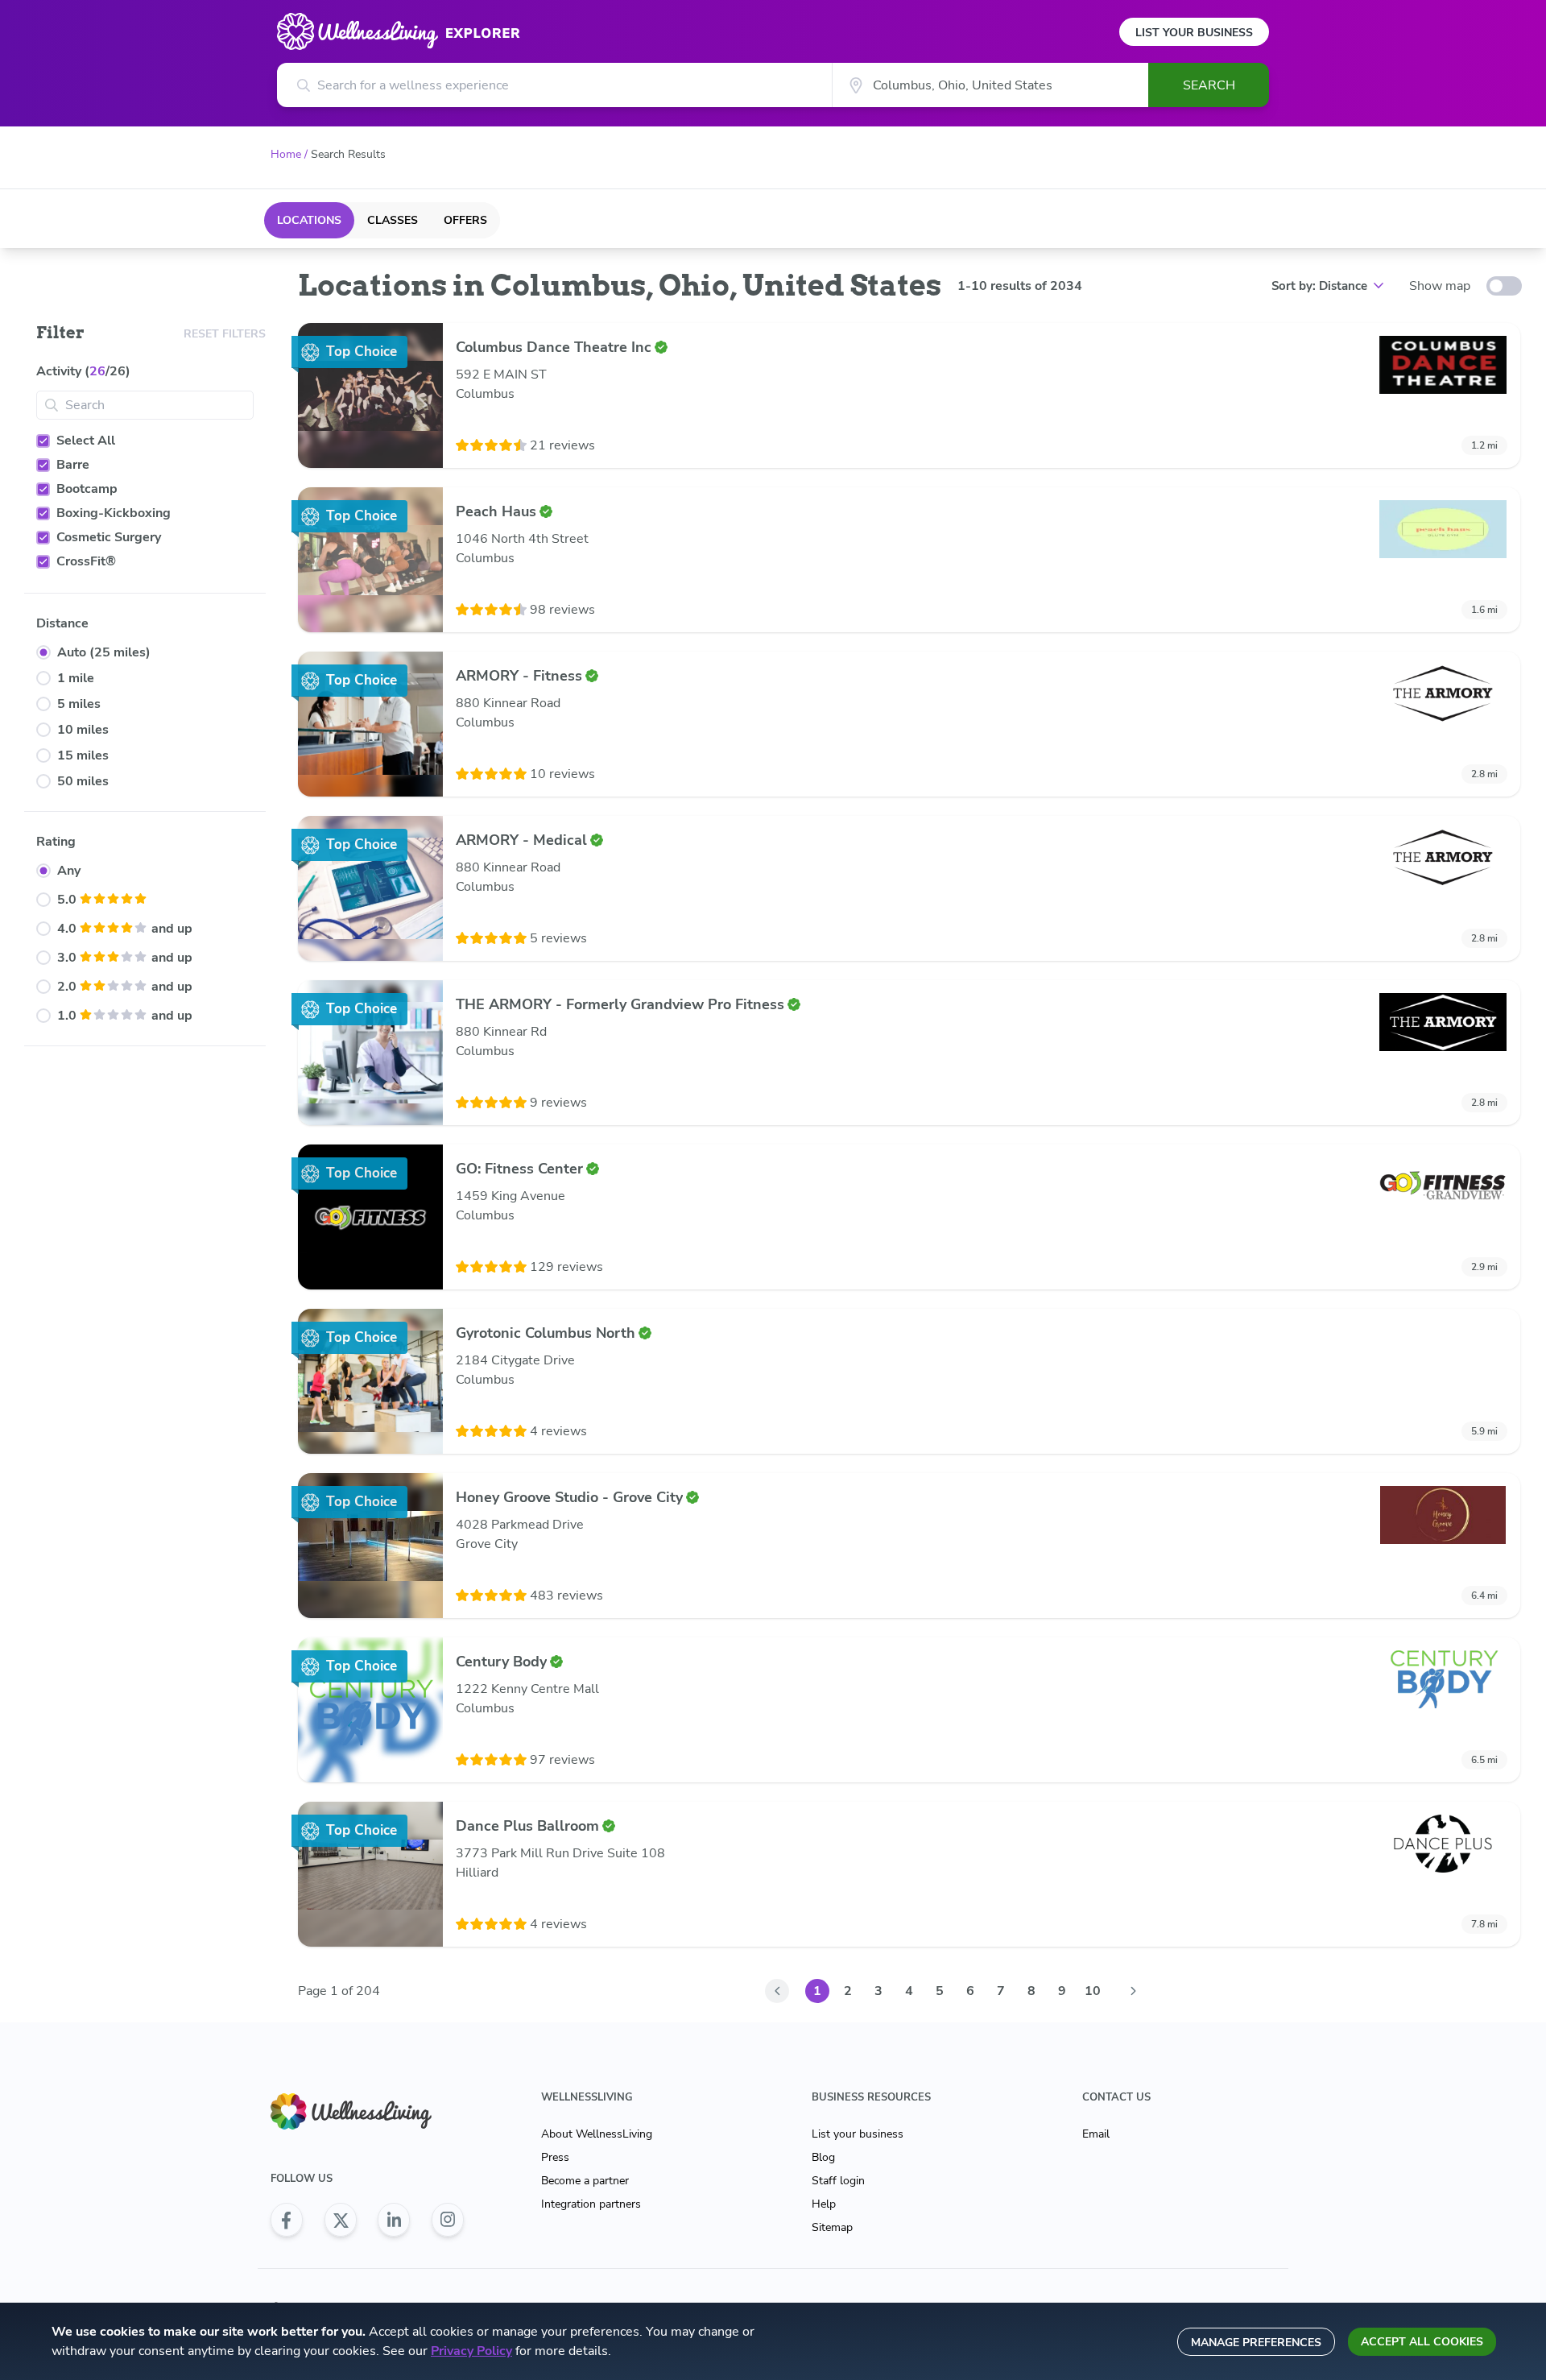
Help (824, 2204)
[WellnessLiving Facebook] (287, 2220)
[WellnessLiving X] (341, 2220)
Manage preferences (1256, 2343)
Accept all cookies (1422, 2342)
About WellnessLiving (597, 2134)
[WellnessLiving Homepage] (367, 2111)
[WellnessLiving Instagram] (448, 2220)
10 (1093, 1991)
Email (1096, 2134)
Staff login (838, 2181)
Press (555, 2157)
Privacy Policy (471, 2351)
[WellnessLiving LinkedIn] (394, 2220)
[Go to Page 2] (1133, 1991)
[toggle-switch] (1504, 286)
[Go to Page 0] (777, 1991)
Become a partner (585, 2181)
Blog (823, 2157)
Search (1209, 85)
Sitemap (832, 2227)
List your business (858, 2134)
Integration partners (591, 2204)
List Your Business (1194, 33)
